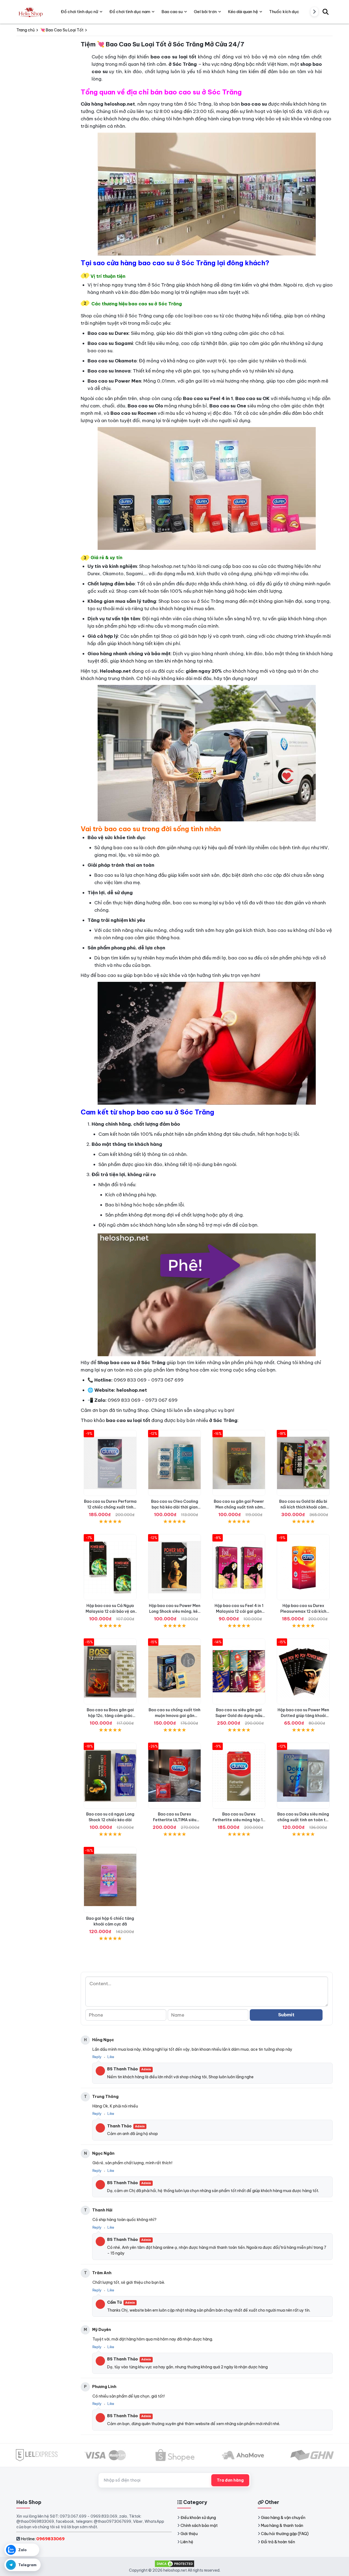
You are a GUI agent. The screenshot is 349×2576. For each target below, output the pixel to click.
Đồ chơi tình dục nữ (79, 12)
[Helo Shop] (30, 12)
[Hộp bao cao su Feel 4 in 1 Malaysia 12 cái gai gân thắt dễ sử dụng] (239, 1567)
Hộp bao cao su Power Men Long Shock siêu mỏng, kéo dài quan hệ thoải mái (175, 1611)
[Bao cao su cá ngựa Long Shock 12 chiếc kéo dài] (110, 1776)
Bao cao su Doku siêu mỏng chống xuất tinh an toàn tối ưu (303, 1820)
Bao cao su (172, 12)
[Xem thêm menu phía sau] (314, 12)
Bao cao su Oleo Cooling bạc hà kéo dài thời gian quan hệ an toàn (175, 1507)
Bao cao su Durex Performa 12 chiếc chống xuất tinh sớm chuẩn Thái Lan (110, 1507)
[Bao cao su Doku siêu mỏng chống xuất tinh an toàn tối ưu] (303, 1776)
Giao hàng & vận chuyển (283, 2518)
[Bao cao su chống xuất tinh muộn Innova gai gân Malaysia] (174, 1671)
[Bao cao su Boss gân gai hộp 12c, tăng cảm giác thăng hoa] (110, 1671)
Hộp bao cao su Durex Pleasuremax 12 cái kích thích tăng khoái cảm (303, 1611)
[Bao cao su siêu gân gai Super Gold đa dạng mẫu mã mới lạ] (239, 1671)
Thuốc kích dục (284, 12)
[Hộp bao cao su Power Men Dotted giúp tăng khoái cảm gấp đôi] (303, 1671)
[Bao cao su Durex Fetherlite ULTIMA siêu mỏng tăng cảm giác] (174, 1776)
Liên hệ (187, 2542)
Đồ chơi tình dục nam (130, 12)
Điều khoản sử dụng (198, 2518)
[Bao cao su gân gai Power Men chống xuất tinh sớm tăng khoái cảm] (239, 1463)
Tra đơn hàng (230, 2480)
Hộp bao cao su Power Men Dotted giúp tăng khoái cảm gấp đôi (303, 1716)
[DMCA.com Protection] (174, 2563)
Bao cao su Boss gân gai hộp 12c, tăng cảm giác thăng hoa (110, 1716)
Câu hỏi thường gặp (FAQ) (285, 2534)
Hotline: (43, 2539)
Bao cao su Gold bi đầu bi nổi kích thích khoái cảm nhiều (303, 1507)
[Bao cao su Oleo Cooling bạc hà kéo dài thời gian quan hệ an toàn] (174, 1463)
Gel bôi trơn (205, 12)
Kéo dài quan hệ (243, 12)
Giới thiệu (189, 2534)
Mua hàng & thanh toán (282, 2526)
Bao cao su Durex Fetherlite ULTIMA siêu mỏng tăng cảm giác (175, 1820)
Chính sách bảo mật (199, 2526)
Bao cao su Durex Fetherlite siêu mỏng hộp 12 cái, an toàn (239, 1820)
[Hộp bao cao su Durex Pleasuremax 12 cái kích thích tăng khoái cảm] (303, 1567)
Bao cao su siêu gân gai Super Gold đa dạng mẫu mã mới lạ (239, 1716)
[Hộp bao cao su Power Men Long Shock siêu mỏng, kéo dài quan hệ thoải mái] (174, 1567)
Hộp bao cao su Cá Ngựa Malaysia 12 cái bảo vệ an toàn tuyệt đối (110, 1611)
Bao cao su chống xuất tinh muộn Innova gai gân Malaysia (174, 1716)
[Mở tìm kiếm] (326, 12)
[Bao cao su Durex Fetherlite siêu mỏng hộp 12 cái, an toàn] (239, 1776)
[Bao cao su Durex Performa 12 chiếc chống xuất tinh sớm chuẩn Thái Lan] (110, 1463)
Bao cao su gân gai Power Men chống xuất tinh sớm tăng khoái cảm (239, 1507)
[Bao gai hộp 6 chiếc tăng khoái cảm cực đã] (110, 1880)
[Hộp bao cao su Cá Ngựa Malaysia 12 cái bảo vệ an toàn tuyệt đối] (110, 1567)
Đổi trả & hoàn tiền (278, 2542)
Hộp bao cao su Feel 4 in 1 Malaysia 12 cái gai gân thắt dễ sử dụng (239, 1611)
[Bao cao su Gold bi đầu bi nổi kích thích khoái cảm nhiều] (303, 1463)
